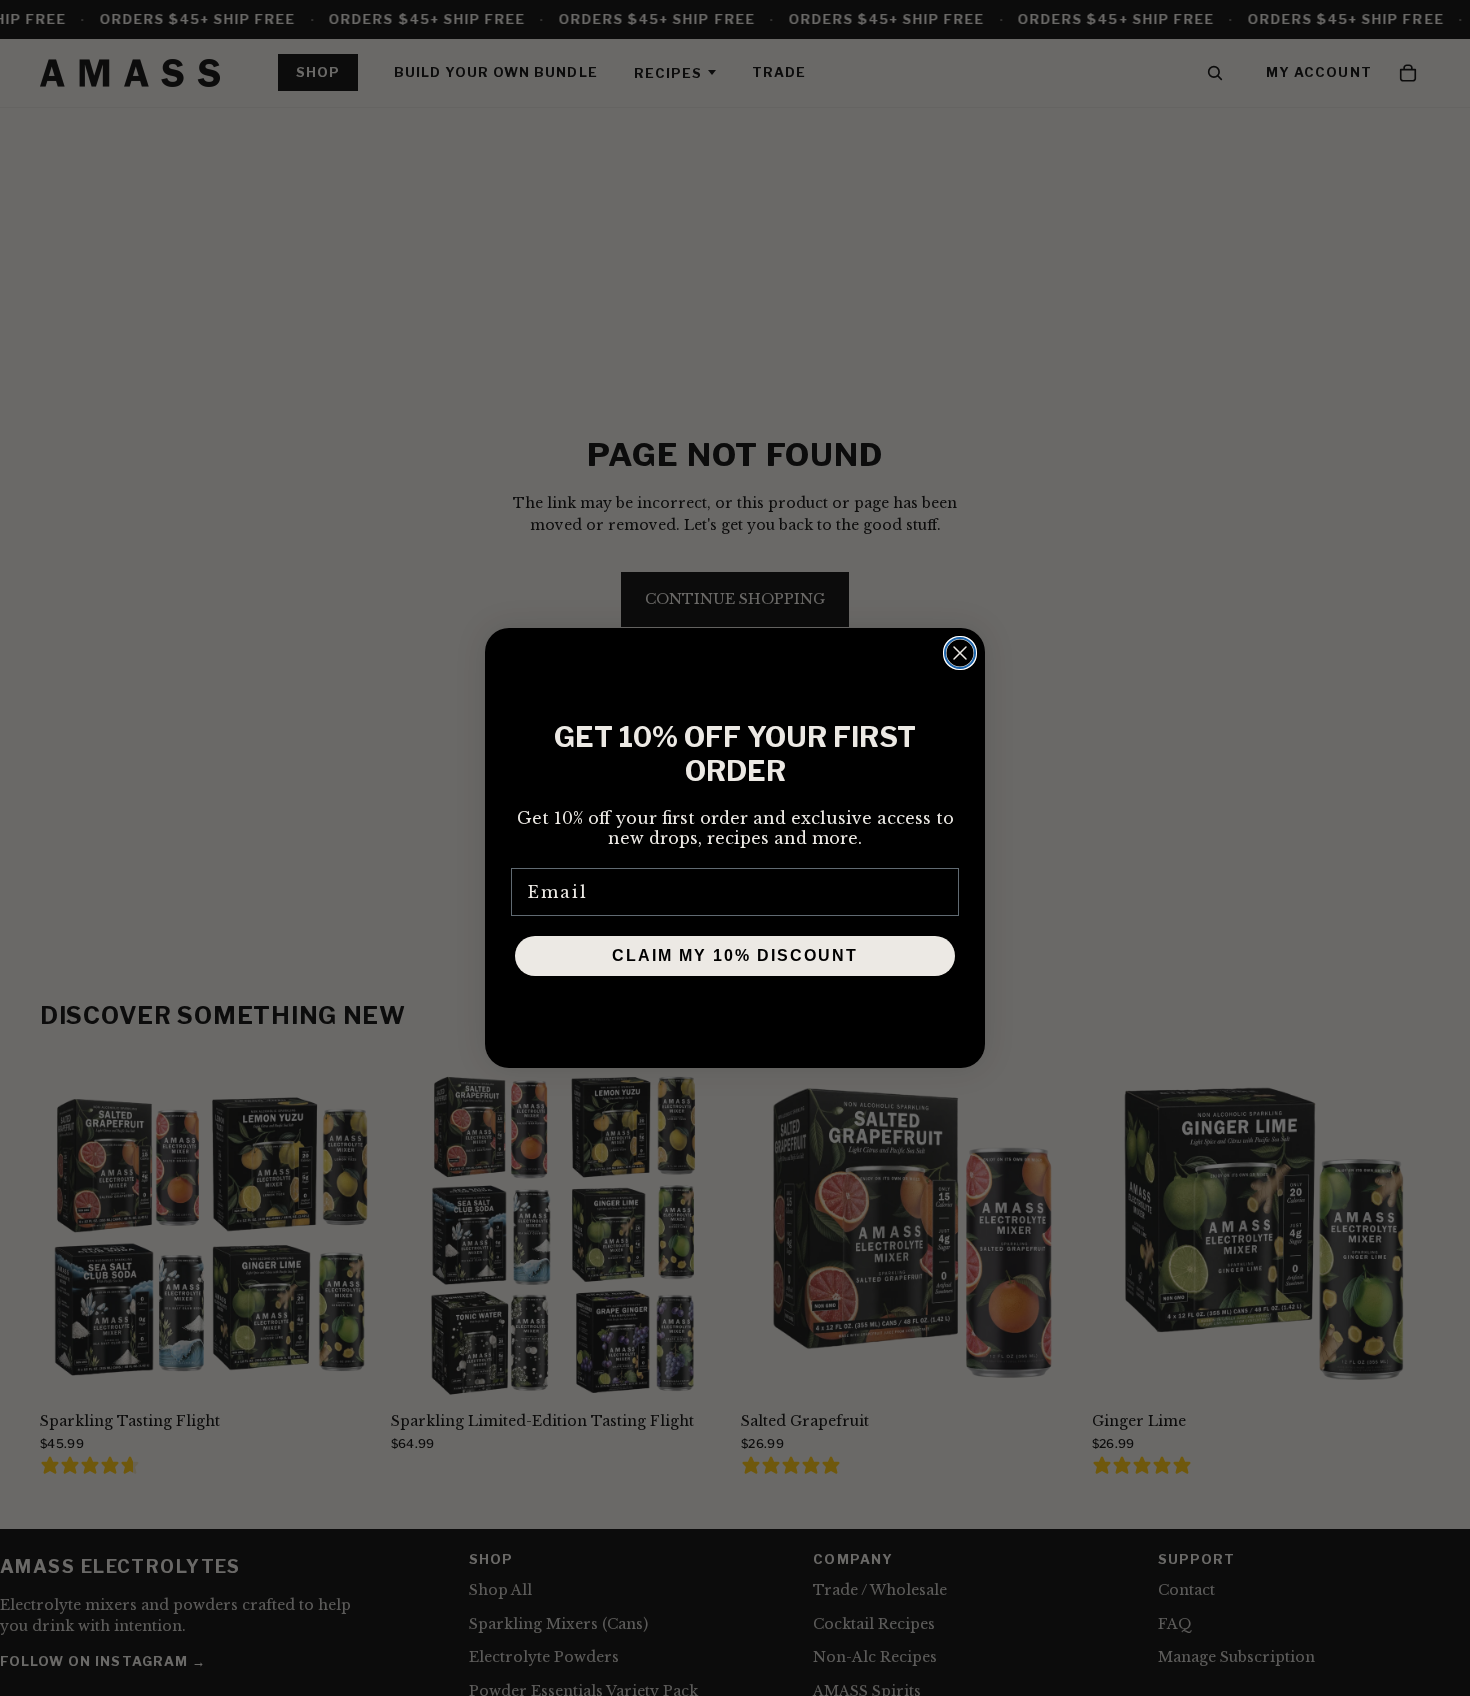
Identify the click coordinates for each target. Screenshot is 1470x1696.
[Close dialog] (960, 653)
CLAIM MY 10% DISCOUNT (735, 955)
